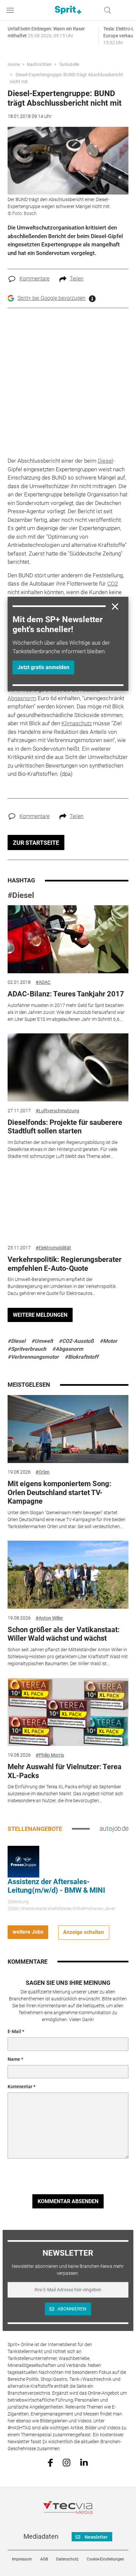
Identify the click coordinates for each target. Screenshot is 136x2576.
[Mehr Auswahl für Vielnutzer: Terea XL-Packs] (68, 1712)
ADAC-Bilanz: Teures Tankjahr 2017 (66, 994)
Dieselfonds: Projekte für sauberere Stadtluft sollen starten (65, 1127)
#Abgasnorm (68, 1349)
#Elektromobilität (53, 1248)
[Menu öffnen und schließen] (12, 10)
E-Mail (14, 2031)
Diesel (105, 461)
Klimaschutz (77, 723)
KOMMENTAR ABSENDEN (68, 2201)
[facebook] (50, 2462)
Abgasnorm (22, 698)
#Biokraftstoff (82, 1357)
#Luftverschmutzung (57, 1111)
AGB (44, 2559)
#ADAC (43, 982)
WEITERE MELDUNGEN (40, 1315)
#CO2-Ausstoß (76, 1341)
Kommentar (20, 2087)
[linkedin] (84, 2462)
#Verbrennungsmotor (33, 1357)
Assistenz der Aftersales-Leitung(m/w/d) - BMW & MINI (56, 1886)
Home (14, 64)
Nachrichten (39, 64)
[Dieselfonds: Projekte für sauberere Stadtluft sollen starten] (68, 1067)
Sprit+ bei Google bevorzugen (51, 298)
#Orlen (43, 1472)
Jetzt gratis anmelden (43, 667)
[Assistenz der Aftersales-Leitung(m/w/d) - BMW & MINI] (23, 1861)
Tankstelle (69, 64)
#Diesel (21, 895)
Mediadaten (41, 2536)
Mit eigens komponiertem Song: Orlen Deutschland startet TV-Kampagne (59, 1492)
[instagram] (67, 2462)
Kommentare (34, 279)
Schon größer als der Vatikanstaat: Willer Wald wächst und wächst (64, 1634)
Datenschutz (67, 2559)
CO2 (113, 584)
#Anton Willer (49, 1618)
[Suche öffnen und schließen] (106, 10)
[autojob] (114, 1829)
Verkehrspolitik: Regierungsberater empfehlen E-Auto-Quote (65, 1264)
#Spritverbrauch (27, 1349)
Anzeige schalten (84, 1932)
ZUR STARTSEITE (36, 843)
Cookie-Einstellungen (105, 2559)
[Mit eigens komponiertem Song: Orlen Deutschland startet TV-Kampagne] (68, 1429)
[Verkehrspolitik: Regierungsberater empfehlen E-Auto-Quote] (68, 1205)
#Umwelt (42, 1341)
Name (14, 2059)
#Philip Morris (50, 1755)
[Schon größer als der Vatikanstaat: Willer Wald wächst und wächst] (68, 1575)
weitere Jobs (28, 1932)
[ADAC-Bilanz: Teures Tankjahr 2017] (68, 939)
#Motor (108, 1341)
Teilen (77, 279)
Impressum (22, 2559)
